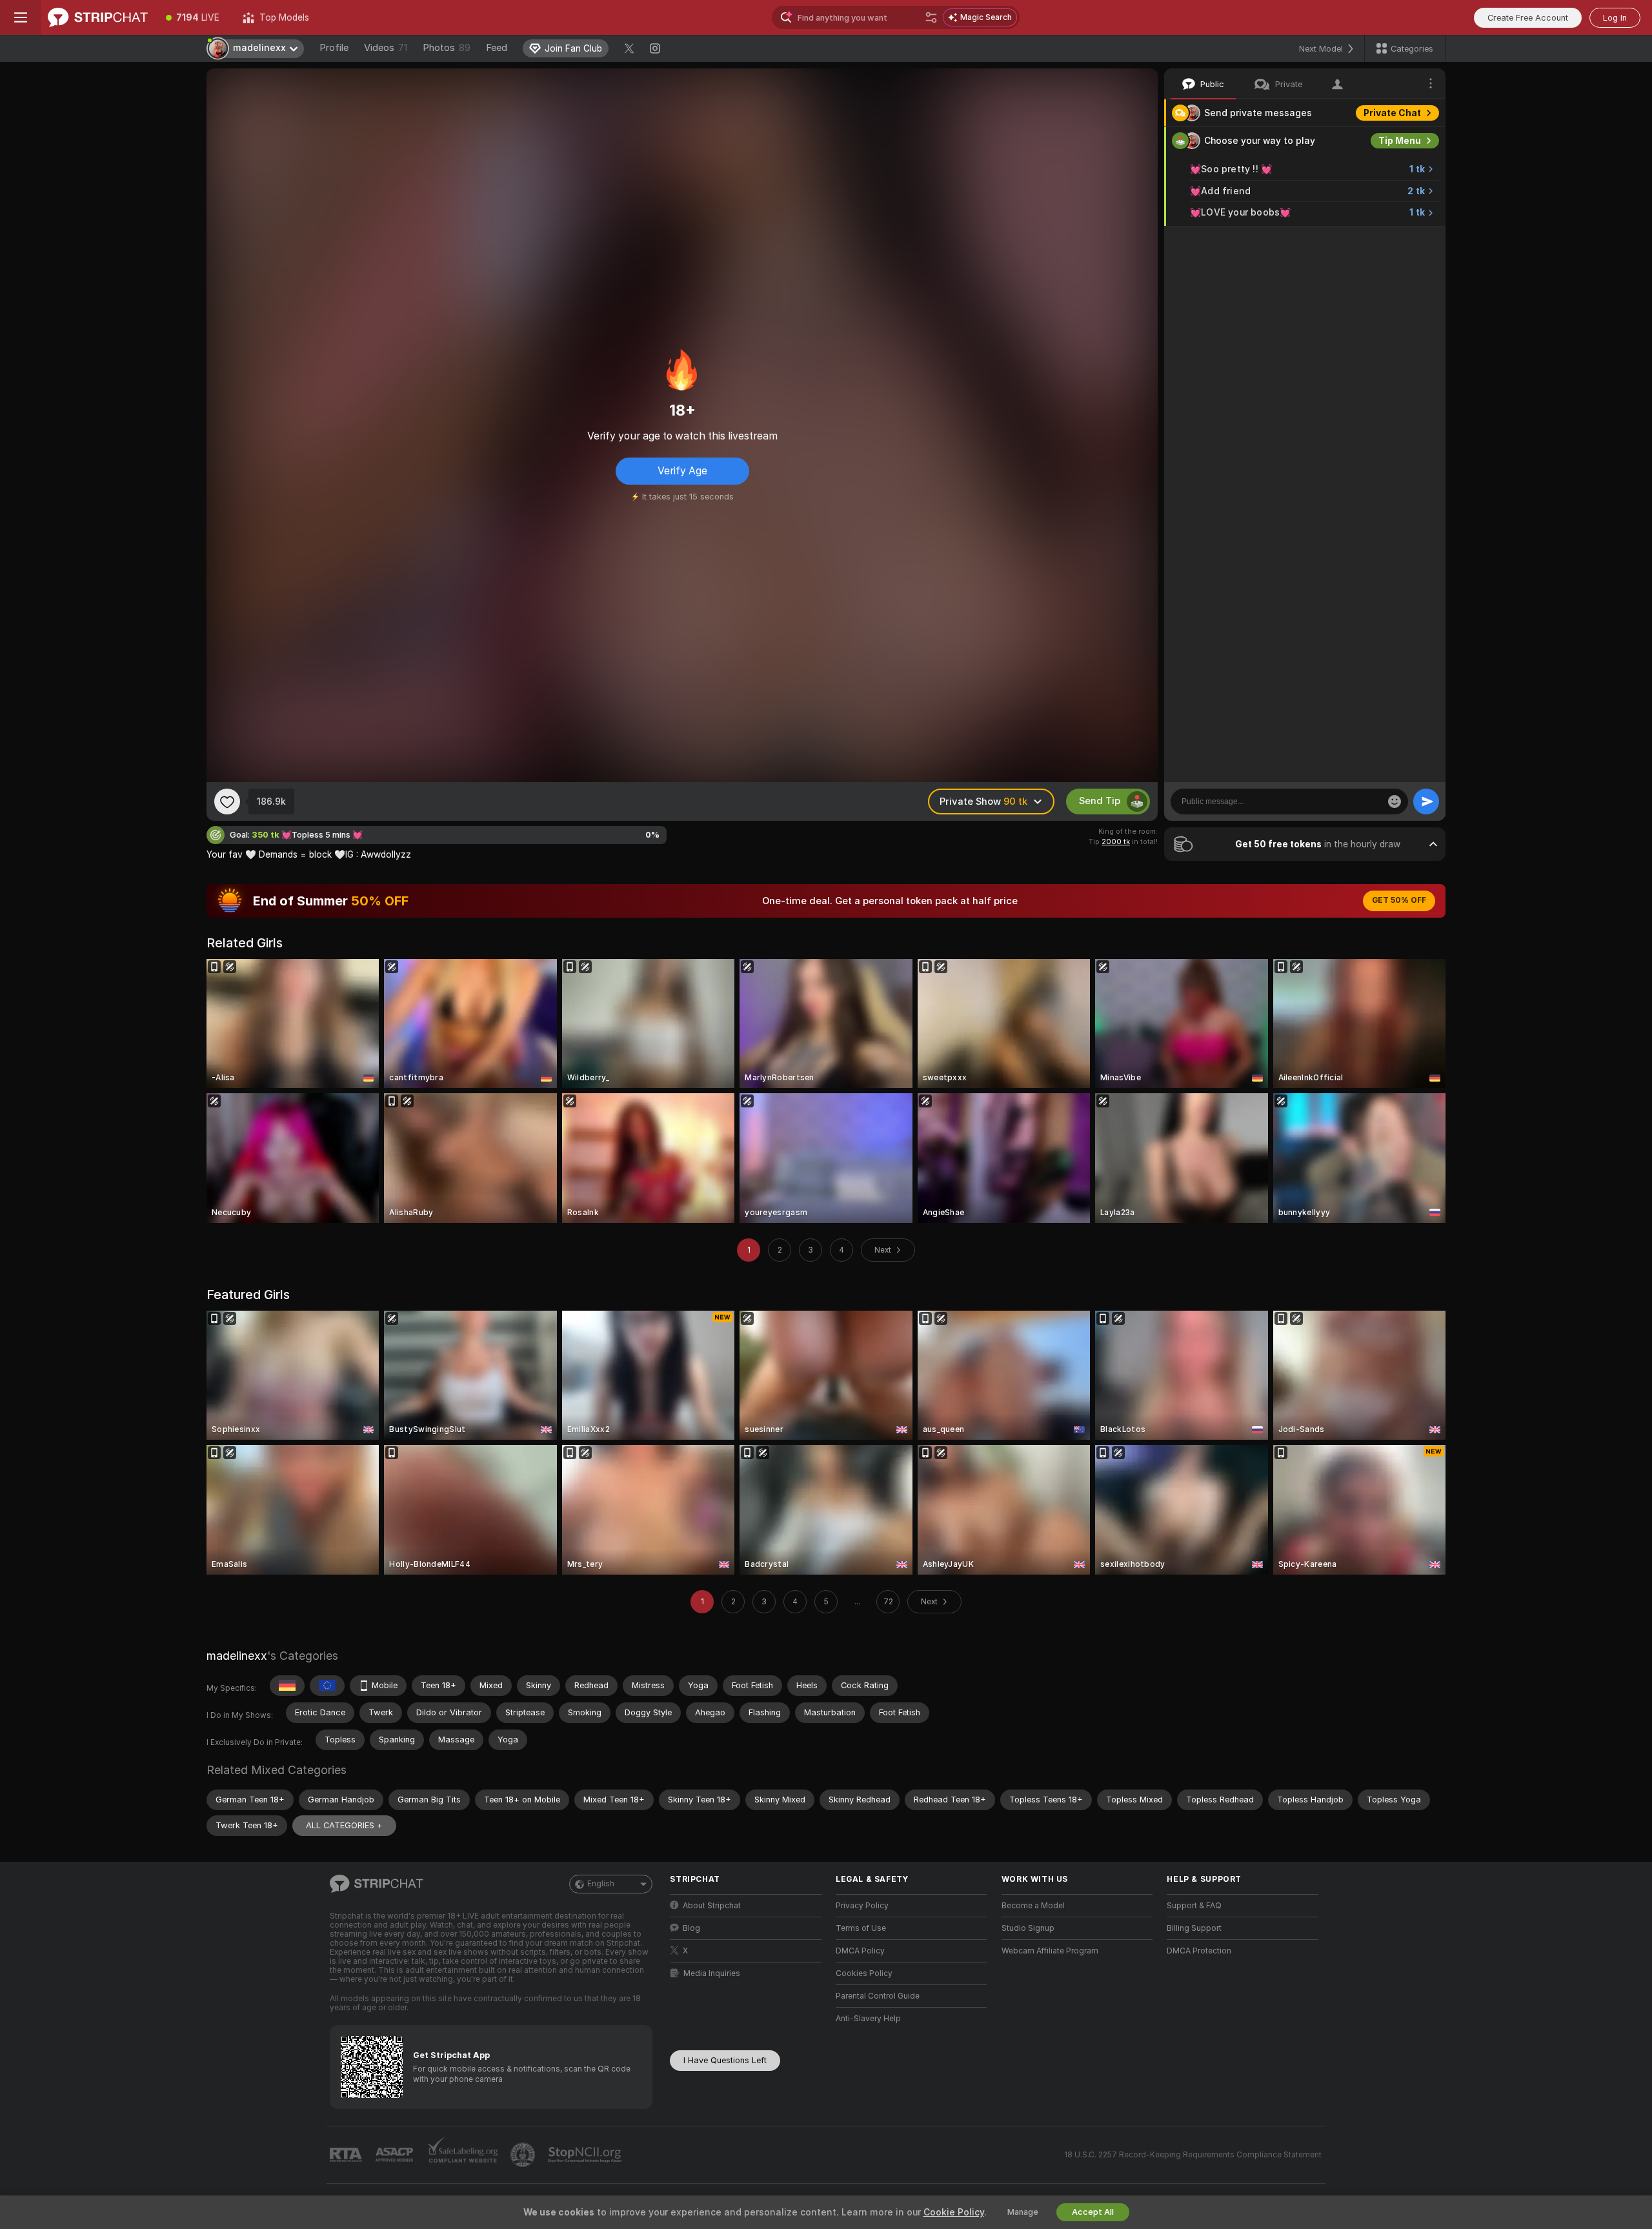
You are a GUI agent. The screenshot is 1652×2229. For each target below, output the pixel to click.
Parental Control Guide (878, 1996)
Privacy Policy (862, 1906)
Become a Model (1033, 1906)
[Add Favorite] (227, 802)
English (601, 1884)
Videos (386, 48)
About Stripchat (712, 1906)
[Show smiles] (1395, 802)
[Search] (931, 17)
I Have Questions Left (725, 2060)
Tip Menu (1400, 141)
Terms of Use (861, 1928)
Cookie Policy (954, 2212)
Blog (691, 1928)
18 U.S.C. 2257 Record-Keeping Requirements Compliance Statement (1193, 2155)
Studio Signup (1028, 1928)
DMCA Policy (860, 1951)
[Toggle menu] (21, 17)
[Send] (1426, 802)
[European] (327, 1686)
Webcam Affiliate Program (1050, 1951)
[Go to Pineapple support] (524, 2155)
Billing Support (1194, 1928)
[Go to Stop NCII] (586, 2155)
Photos (447, 48)
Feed (497, 48)
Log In (1615, 18)
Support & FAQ (1194, 1906)
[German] (287, 1686)
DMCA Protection (1199, 1951)
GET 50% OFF (1399, 900)
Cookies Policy (864, 1973)
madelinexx (237, 1656)
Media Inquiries (712, 1973)
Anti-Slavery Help (868, 2019)
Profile (334, 48)
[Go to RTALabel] (347, 2155)
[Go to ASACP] (396, 2155)
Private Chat (1392, 113)
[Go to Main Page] (98, 17)
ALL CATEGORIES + (344, 1825)
